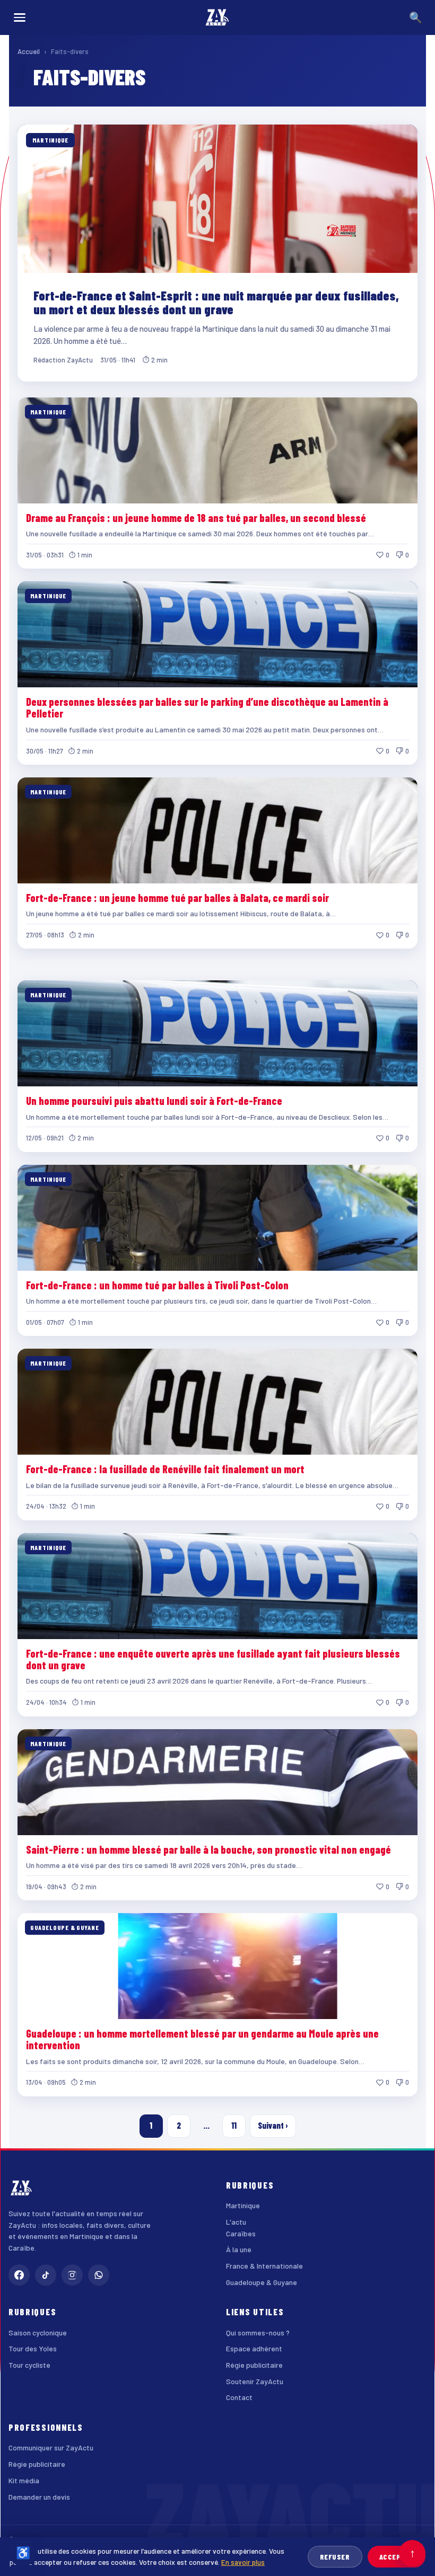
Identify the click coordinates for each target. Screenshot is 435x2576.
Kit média (24, 2480)
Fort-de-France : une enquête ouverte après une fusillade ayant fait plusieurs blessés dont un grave (213, 1659)
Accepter (397, 2557)
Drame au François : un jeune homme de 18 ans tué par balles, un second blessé (196, 518)
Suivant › (273, 2125)
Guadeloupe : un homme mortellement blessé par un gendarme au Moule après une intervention (202, 2039)
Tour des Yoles (33, 2348)
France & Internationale (264, 2266)
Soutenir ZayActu (255, 2381)
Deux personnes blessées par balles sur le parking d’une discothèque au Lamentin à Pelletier (207, 707)
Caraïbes (241, 2233)
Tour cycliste (29, 2365)
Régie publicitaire (254, 2365)
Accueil (29, 51)
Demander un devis (39, 2497)
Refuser (335, 2557)
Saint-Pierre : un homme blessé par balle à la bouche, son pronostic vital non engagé (208, 1849)
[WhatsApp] (99, 2275)
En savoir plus (243, 2562)
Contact (239, 2397)
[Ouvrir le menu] (20, 17)
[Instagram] (72, 2275)
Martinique (243, 2205)
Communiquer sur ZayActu (51, 2447)
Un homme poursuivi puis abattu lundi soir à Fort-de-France (154, 1101)
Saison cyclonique (38, 2332)
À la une (239, 2249)
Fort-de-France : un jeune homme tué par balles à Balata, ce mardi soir (177, 898)
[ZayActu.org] (217, 17)
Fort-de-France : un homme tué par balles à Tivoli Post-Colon (157, 1285)
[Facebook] (19, 2275)
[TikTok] (46, 2275)
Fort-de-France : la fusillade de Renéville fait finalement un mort (165, 1469)
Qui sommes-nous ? (258, 2332)
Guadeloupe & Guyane (262, 2282)
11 (234, 2125)
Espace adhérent (254, 2348)
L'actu (236, 2222)
